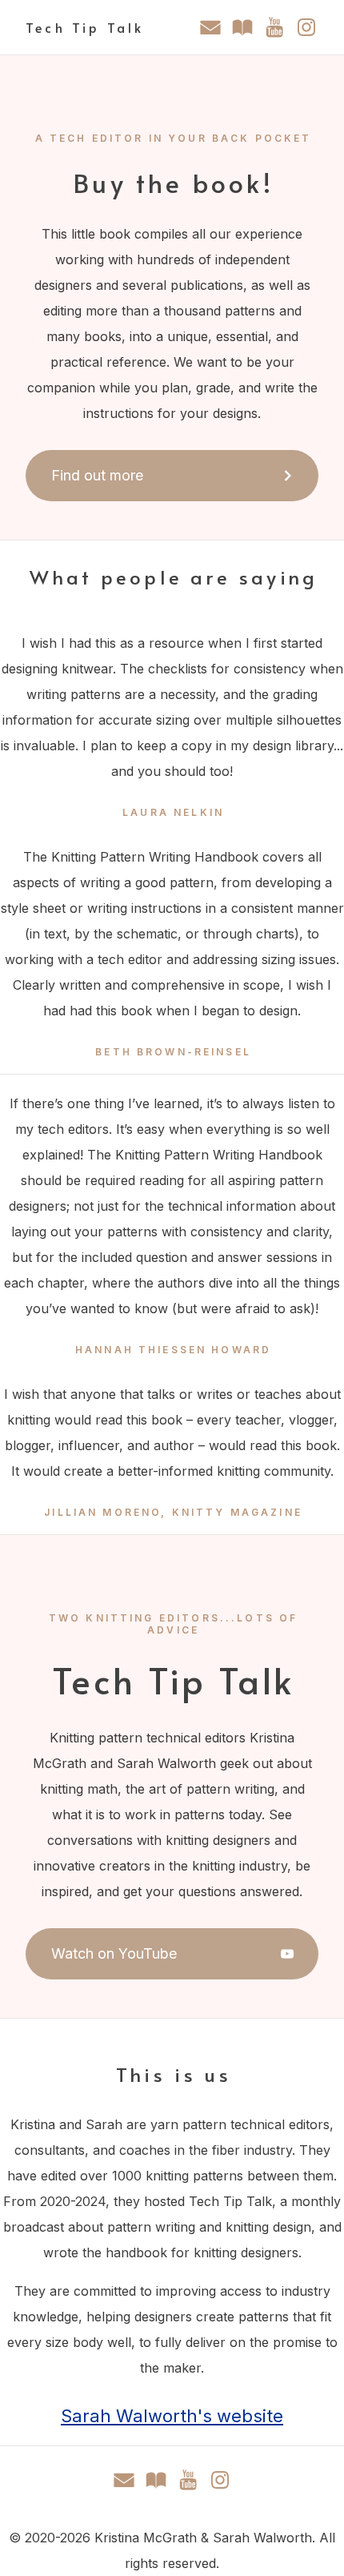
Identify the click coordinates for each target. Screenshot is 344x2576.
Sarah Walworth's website (172, 2416)
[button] (210, 27)
